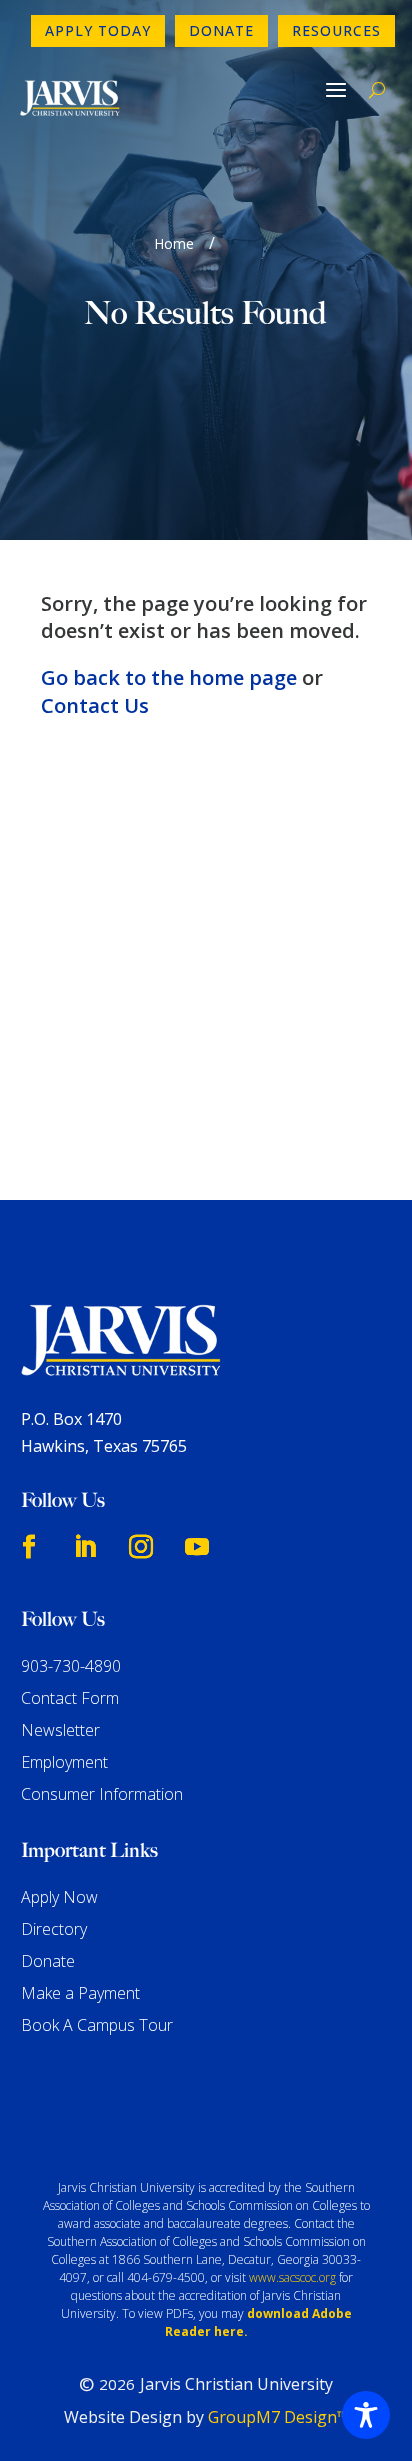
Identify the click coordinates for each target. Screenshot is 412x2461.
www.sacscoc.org (292, 2277)
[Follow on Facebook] (29, 1547)
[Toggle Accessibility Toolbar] (366, 2415)
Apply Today (98, 30)
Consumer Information (102, 1794)
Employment (64, 1762)
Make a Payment (80, 1993)
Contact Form (70, 1698)
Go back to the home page (169, 677)
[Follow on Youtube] (197, 1547)
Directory (54, 1929)
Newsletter (60, 1730)
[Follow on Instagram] (141, 1547)
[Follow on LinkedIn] (85, 1547)
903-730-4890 (71, 1666)
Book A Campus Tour (97, 2025)
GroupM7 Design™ (278, 2417)
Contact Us (95, 705)
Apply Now (59, 1897)
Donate (221, 30)
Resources (336, 30)
